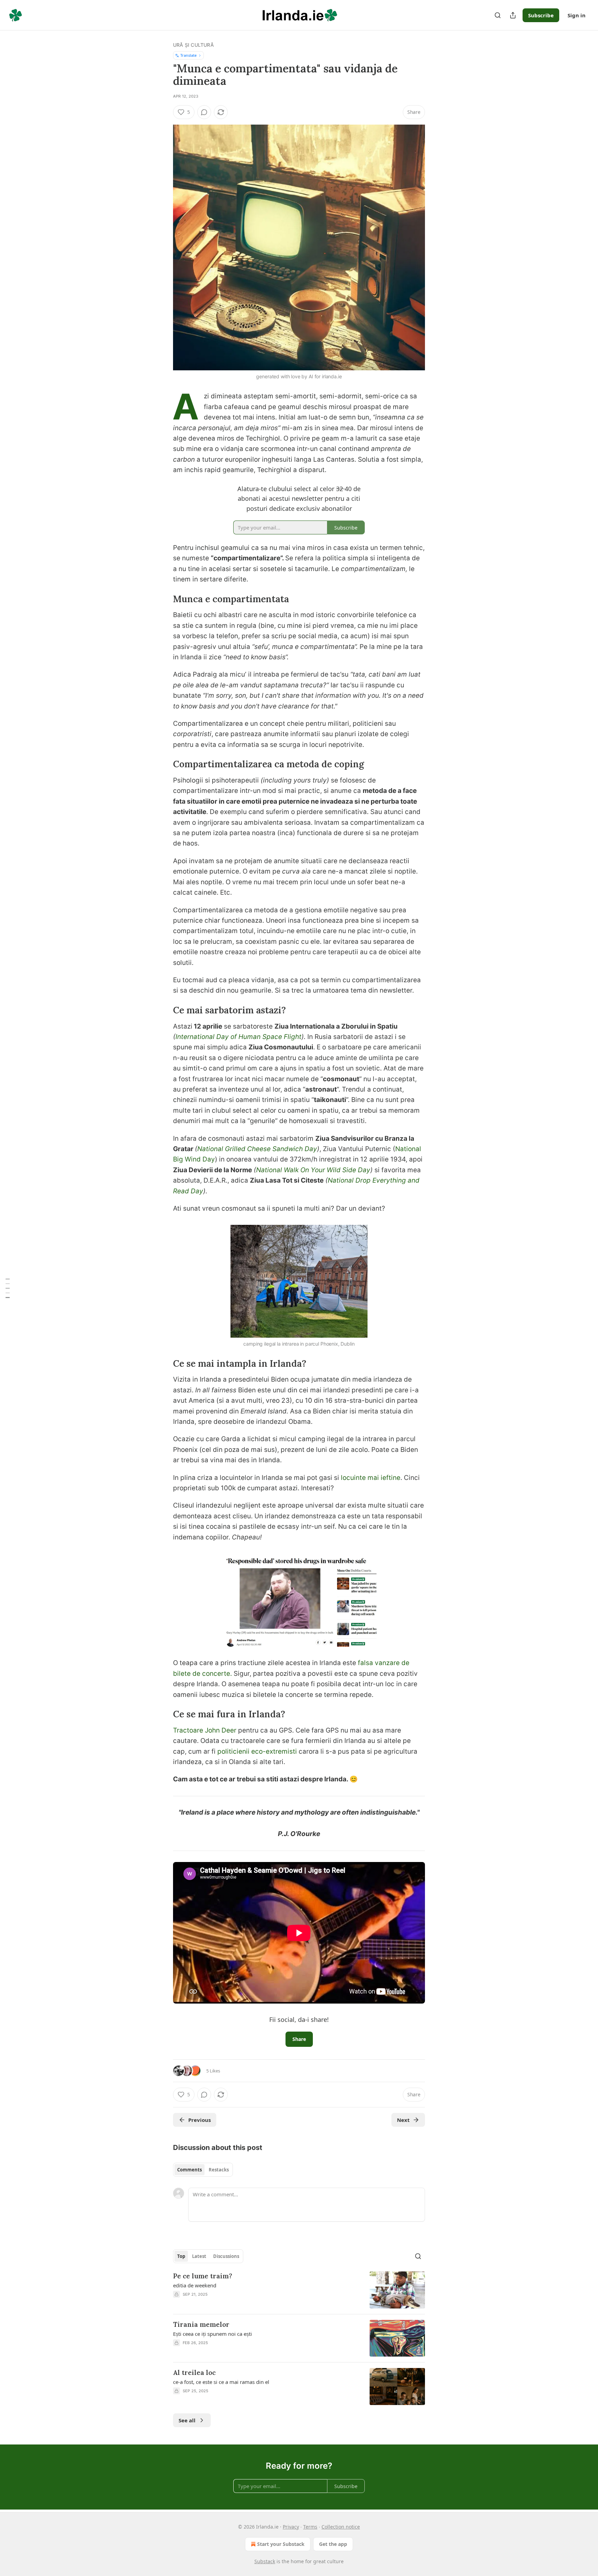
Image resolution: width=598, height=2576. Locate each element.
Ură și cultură (193, 45)
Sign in (577, 15)
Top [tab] (181, 2256)
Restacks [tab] (219, 2170)
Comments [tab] (189, 2170)
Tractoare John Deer (205, 1730)
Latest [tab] (199, 2256)
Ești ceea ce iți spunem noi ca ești (212, 2334)
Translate (188, 55)
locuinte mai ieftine (371, 1478)
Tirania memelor (201, 2324)
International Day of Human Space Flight (238, 1037)
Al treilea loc (194, 2372)
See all (187, 2420)
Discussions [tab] (226, 2256)
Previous (200, 2120)
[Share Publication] (513, 15)
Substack (265, 2561)
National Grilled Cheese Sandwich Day (257, 1149)
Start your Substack (281, 2544)
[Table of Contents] (8, 1288)
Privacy (291, 2527)
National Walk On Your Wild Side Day (313, 1170)
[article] (299, 2290)
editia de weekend (195, 2285)
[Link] (163, 599)
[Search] (498, 15)
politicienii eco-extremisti (257, 1751)
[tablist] (203, 2170)
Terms (310, 2527)
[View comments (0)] (204, 112)
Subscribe (541, 15)
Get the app (333, 2544)
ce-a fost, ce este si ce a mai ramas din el (221, 2382)
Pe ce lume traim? (203, 2276)
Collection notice (341, 2527)
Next (403, 2120)
